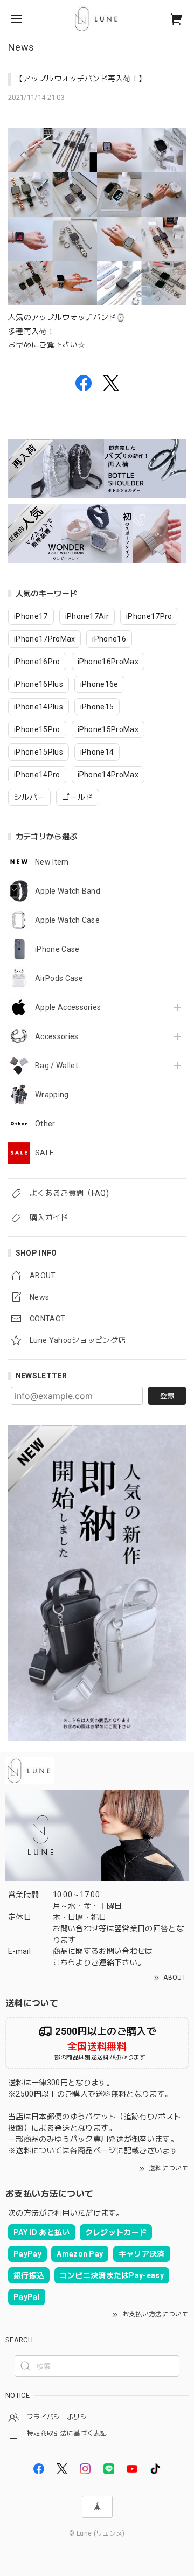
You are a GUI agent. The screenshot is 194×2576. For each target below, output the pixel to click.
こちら (64, 1962)
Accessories (57, 1036)
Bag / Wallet (57, 1066)
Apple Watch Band (68, 891)
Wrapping (52, 1095)
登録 (167, 1396)
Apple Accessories (68, 1007)
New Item (52, 862)
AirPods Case (59, 978)
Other (45, 1124)
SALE (44, 1153)
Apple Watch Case (67, 920)
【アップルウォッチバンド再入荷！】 (81, 79)
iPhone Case (57, 949)
